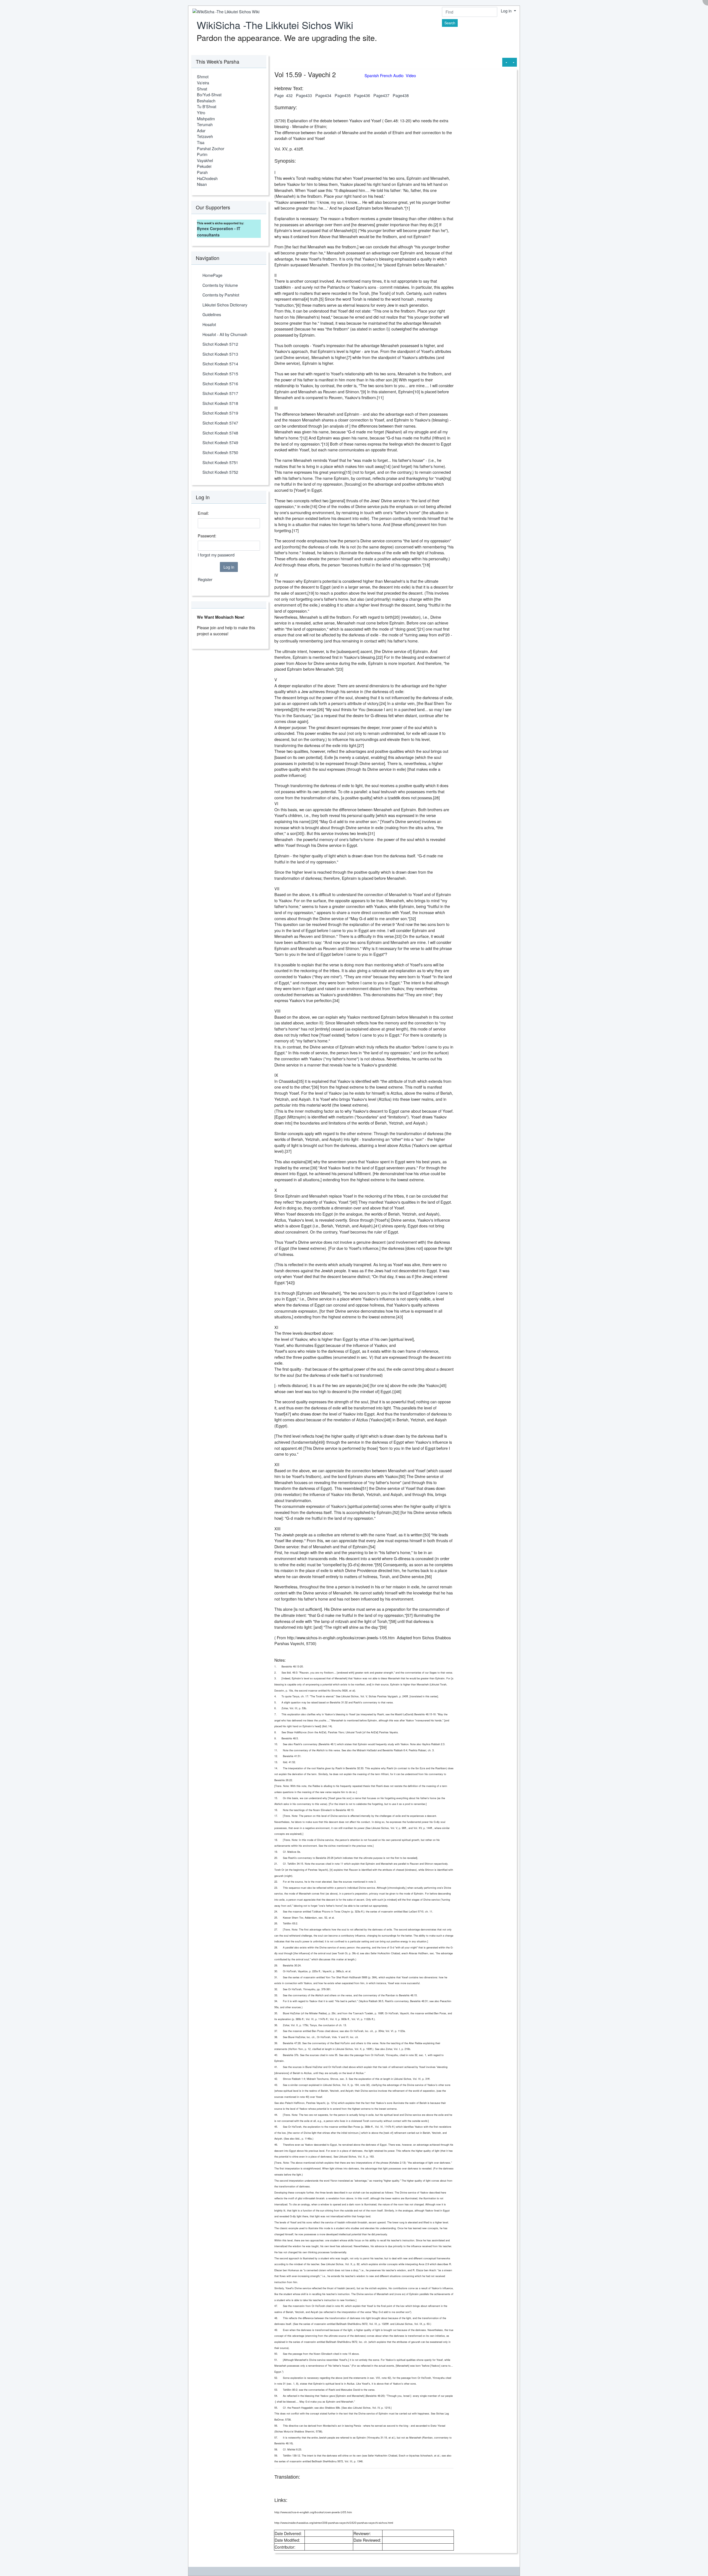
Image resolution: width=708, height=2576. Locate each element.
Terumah (205, 124)
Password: (207, 536)
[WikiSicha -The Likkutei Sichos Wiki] (224, 11)
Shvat (202, 89)
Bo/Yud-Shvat (209, 94)
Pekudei (204, 166)
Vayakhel (205, 160)
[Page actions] (513, 62)
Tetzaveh (205, 136)
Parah (202, 172)
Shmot (203, 76)
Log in (507, 11)
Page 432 (283, 95)
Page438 (401, 95)
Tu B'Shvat (207, 106)
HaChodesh (207, 178)
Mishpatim (206, 119)
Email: (203, 513)
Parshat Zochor (211, 148)
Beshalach (206, 101)
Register (205, 579)
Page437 (381, 95)
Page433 (304, 95)
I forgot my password (216, 555)
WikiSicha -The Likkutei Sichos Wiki (275, 25)
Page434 (323, 95)
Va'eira (203, 83)
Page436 (362, 95)
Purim (202, 154)
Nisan (202, 184)
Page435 (343, 95)
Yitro (201, 112)
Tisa (201, 142)
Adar (201, 130)
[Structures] (506, 62)
